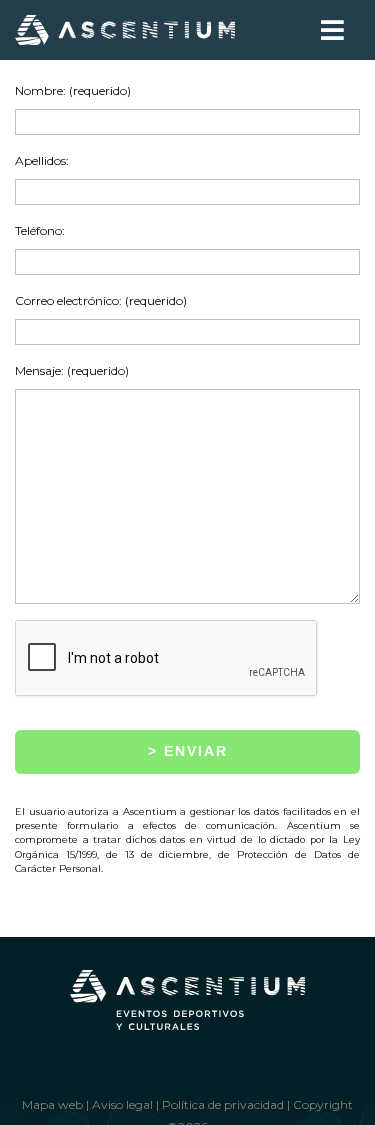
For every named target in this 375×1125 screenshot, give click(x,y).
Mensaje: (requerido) (72, 370)
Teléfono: (40, 230)
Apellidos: (42, 160)
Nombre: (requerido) (73, 90)
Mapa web (52, 1104)
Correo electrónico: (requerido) (101, 300)
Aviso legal (122, 1104)
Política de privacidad (223, 1104)
